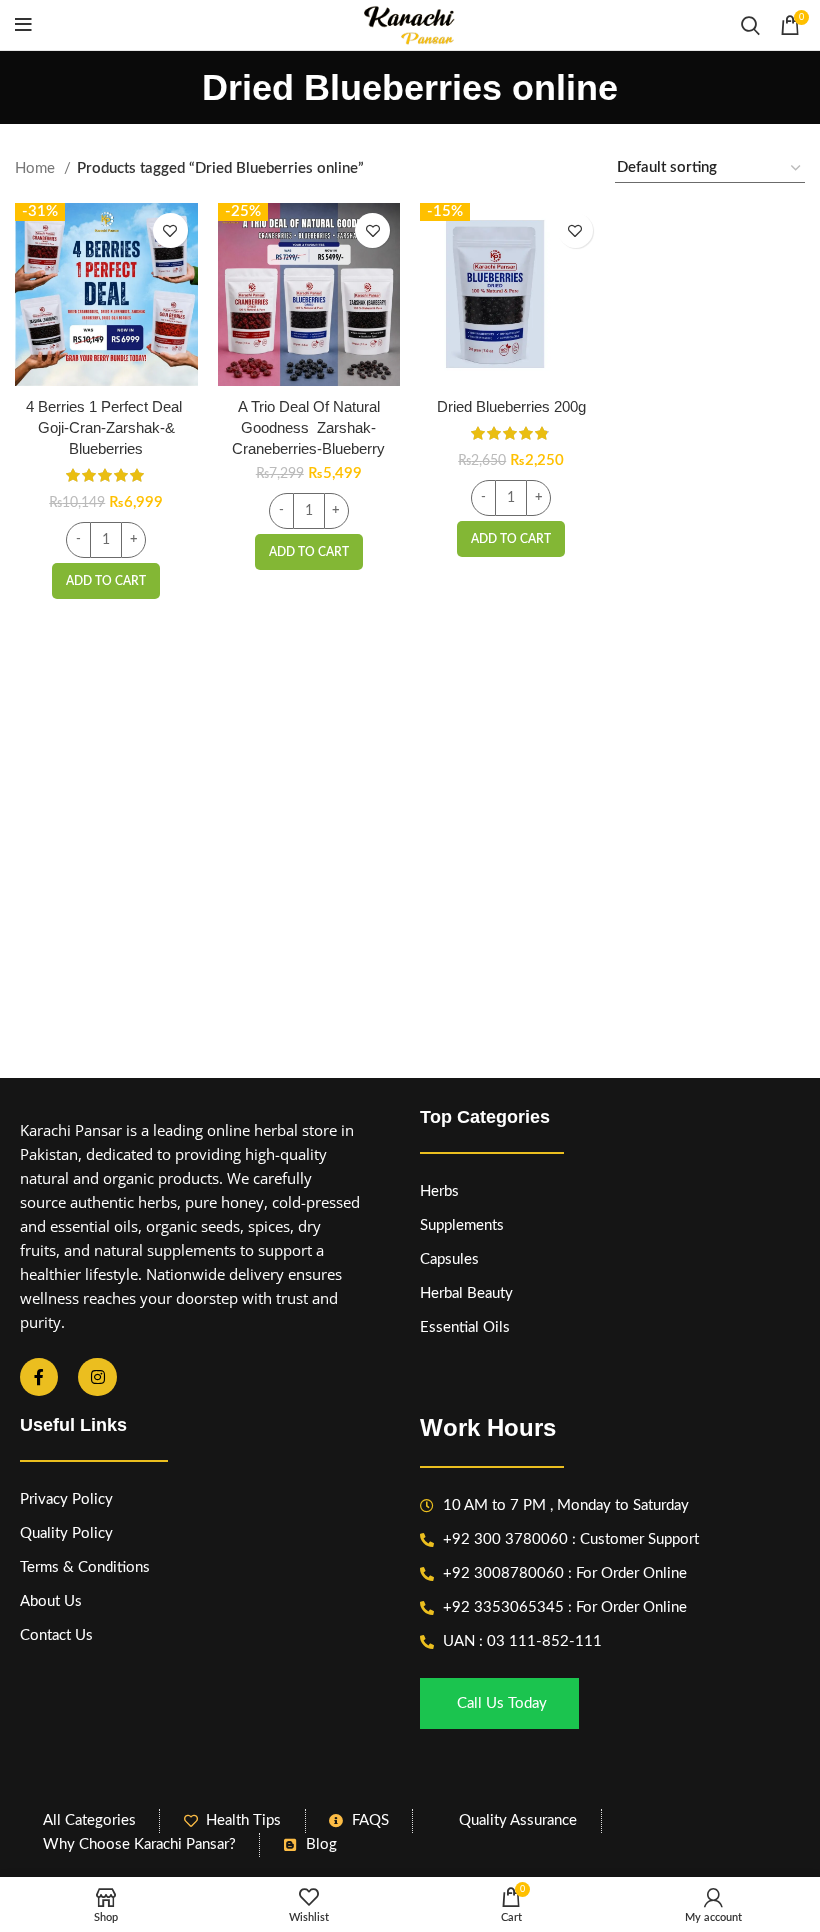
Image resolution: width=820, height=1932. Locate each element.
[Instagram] (97, 1377)
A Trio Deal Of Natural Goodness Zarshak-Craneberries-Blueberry (308, 427)
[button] (106, 581)
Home (37, 168)
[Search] (750, 25)
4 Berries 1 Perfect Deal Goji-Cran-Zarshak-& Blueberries (106, 427)
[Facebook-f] (39, 1377)
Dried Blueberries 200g (511, 406)
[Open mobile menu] (23, 25)
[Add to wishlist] (170, 230)
